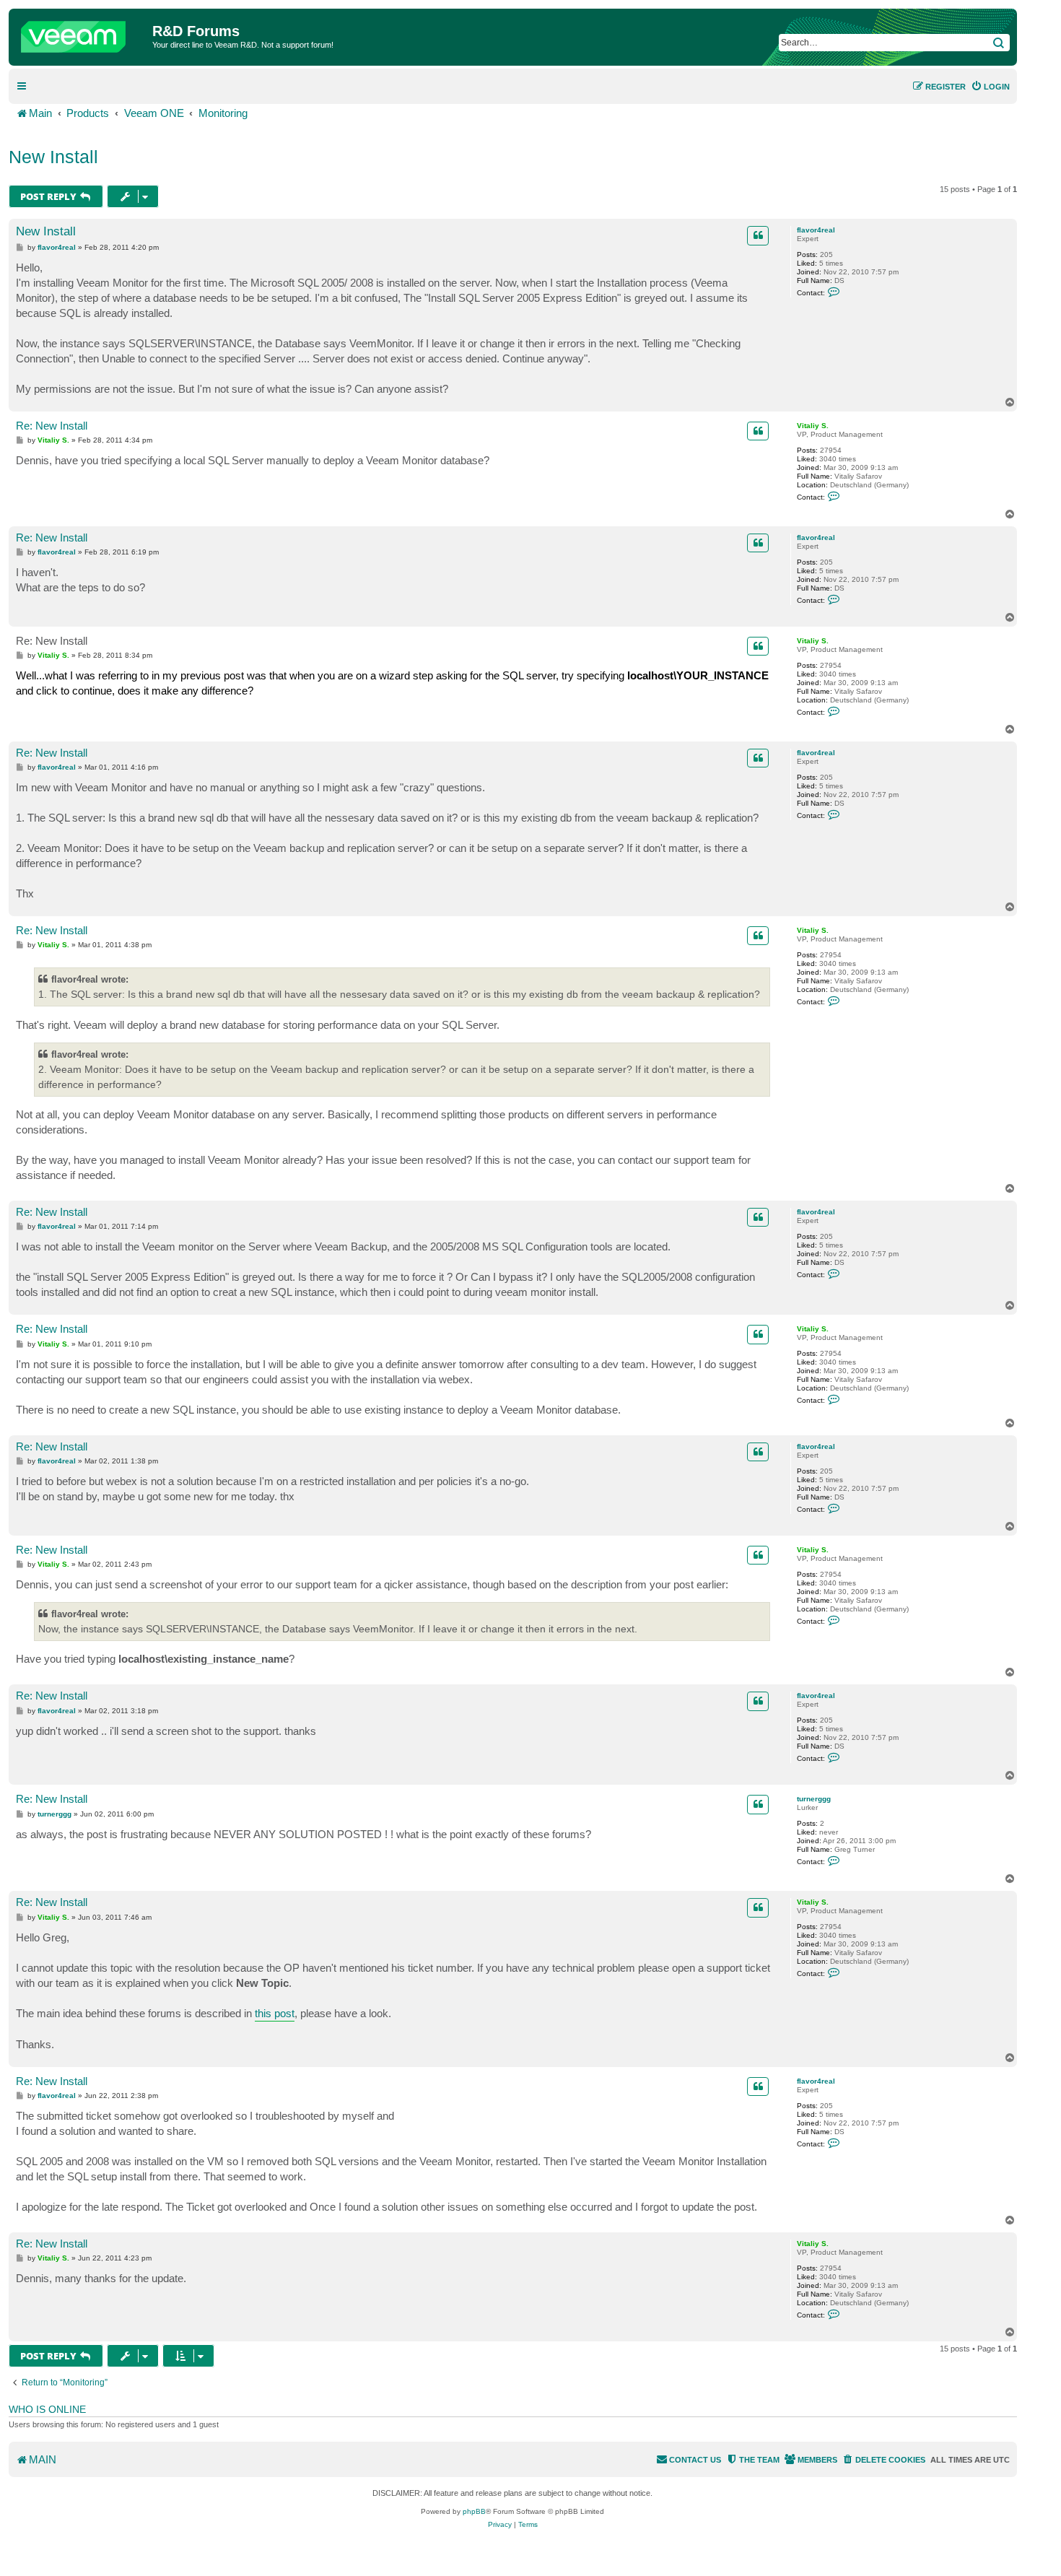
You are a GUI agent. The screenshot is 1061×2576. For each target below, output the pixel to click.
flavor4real (816, 230)
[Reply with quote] (758, 235)
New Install (53, 157)
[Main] (82, 33)
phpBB (474, 2511)
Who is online (47, 2409)
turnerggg (814, 1799)
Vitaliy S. (813, 426)
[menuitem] (990, 87)
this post (275, 2013)
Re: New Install (52, 426)
